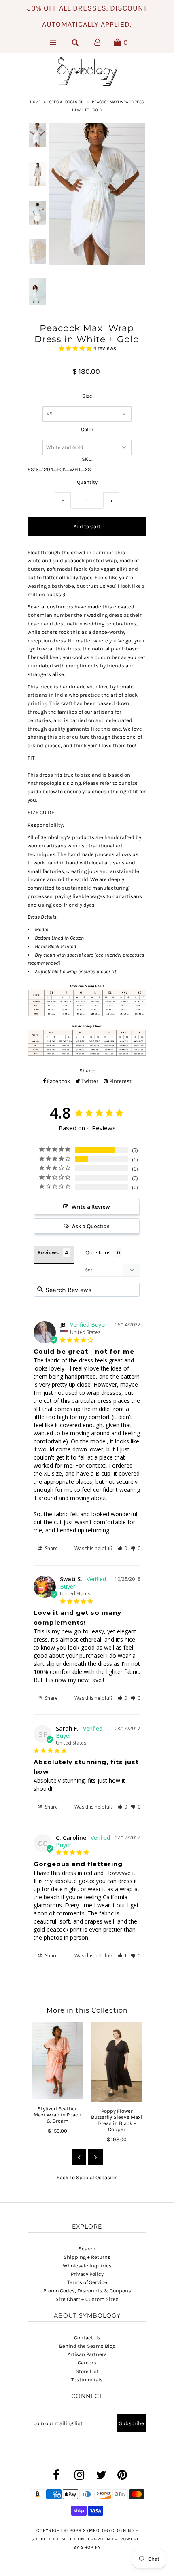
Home (35, 102)
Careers (87, 2363)
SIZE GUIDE (41, 812)
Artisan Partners (87, 2354)
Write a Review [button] (91, 1207)
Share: (87, 1071)
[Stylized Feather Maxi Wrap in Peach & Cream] (57, 2061)
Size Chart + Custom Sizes (87, 2299)
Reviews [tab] (48, 1252)
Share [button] (51, 1548)
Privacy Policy (87, 2274)
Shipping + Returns (87, 2257)
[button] (122, 1548)
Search (87, 2249)
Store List (87, 2371)
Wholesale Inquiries (87, 2266)
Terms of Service (87, 2282)
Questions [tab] (98, 1252)
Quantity (87, 482)
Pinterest (120, 1081)
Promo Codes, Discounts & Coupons (87, 2291)
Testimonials (87, 2380)
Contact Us (87, 2338)
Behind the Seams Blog (87, 2346)
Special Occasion (66, 102)
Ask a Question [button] (91, 1226)
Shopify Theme (50, 2539)
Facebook (58, 1081)
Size (87, 396)
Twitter (89, 1081)
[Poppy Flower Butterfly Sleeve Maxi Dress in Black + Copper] (117, 2062)
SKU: (87, 459)
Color (87, 429)
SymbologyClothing (110, 2530)
